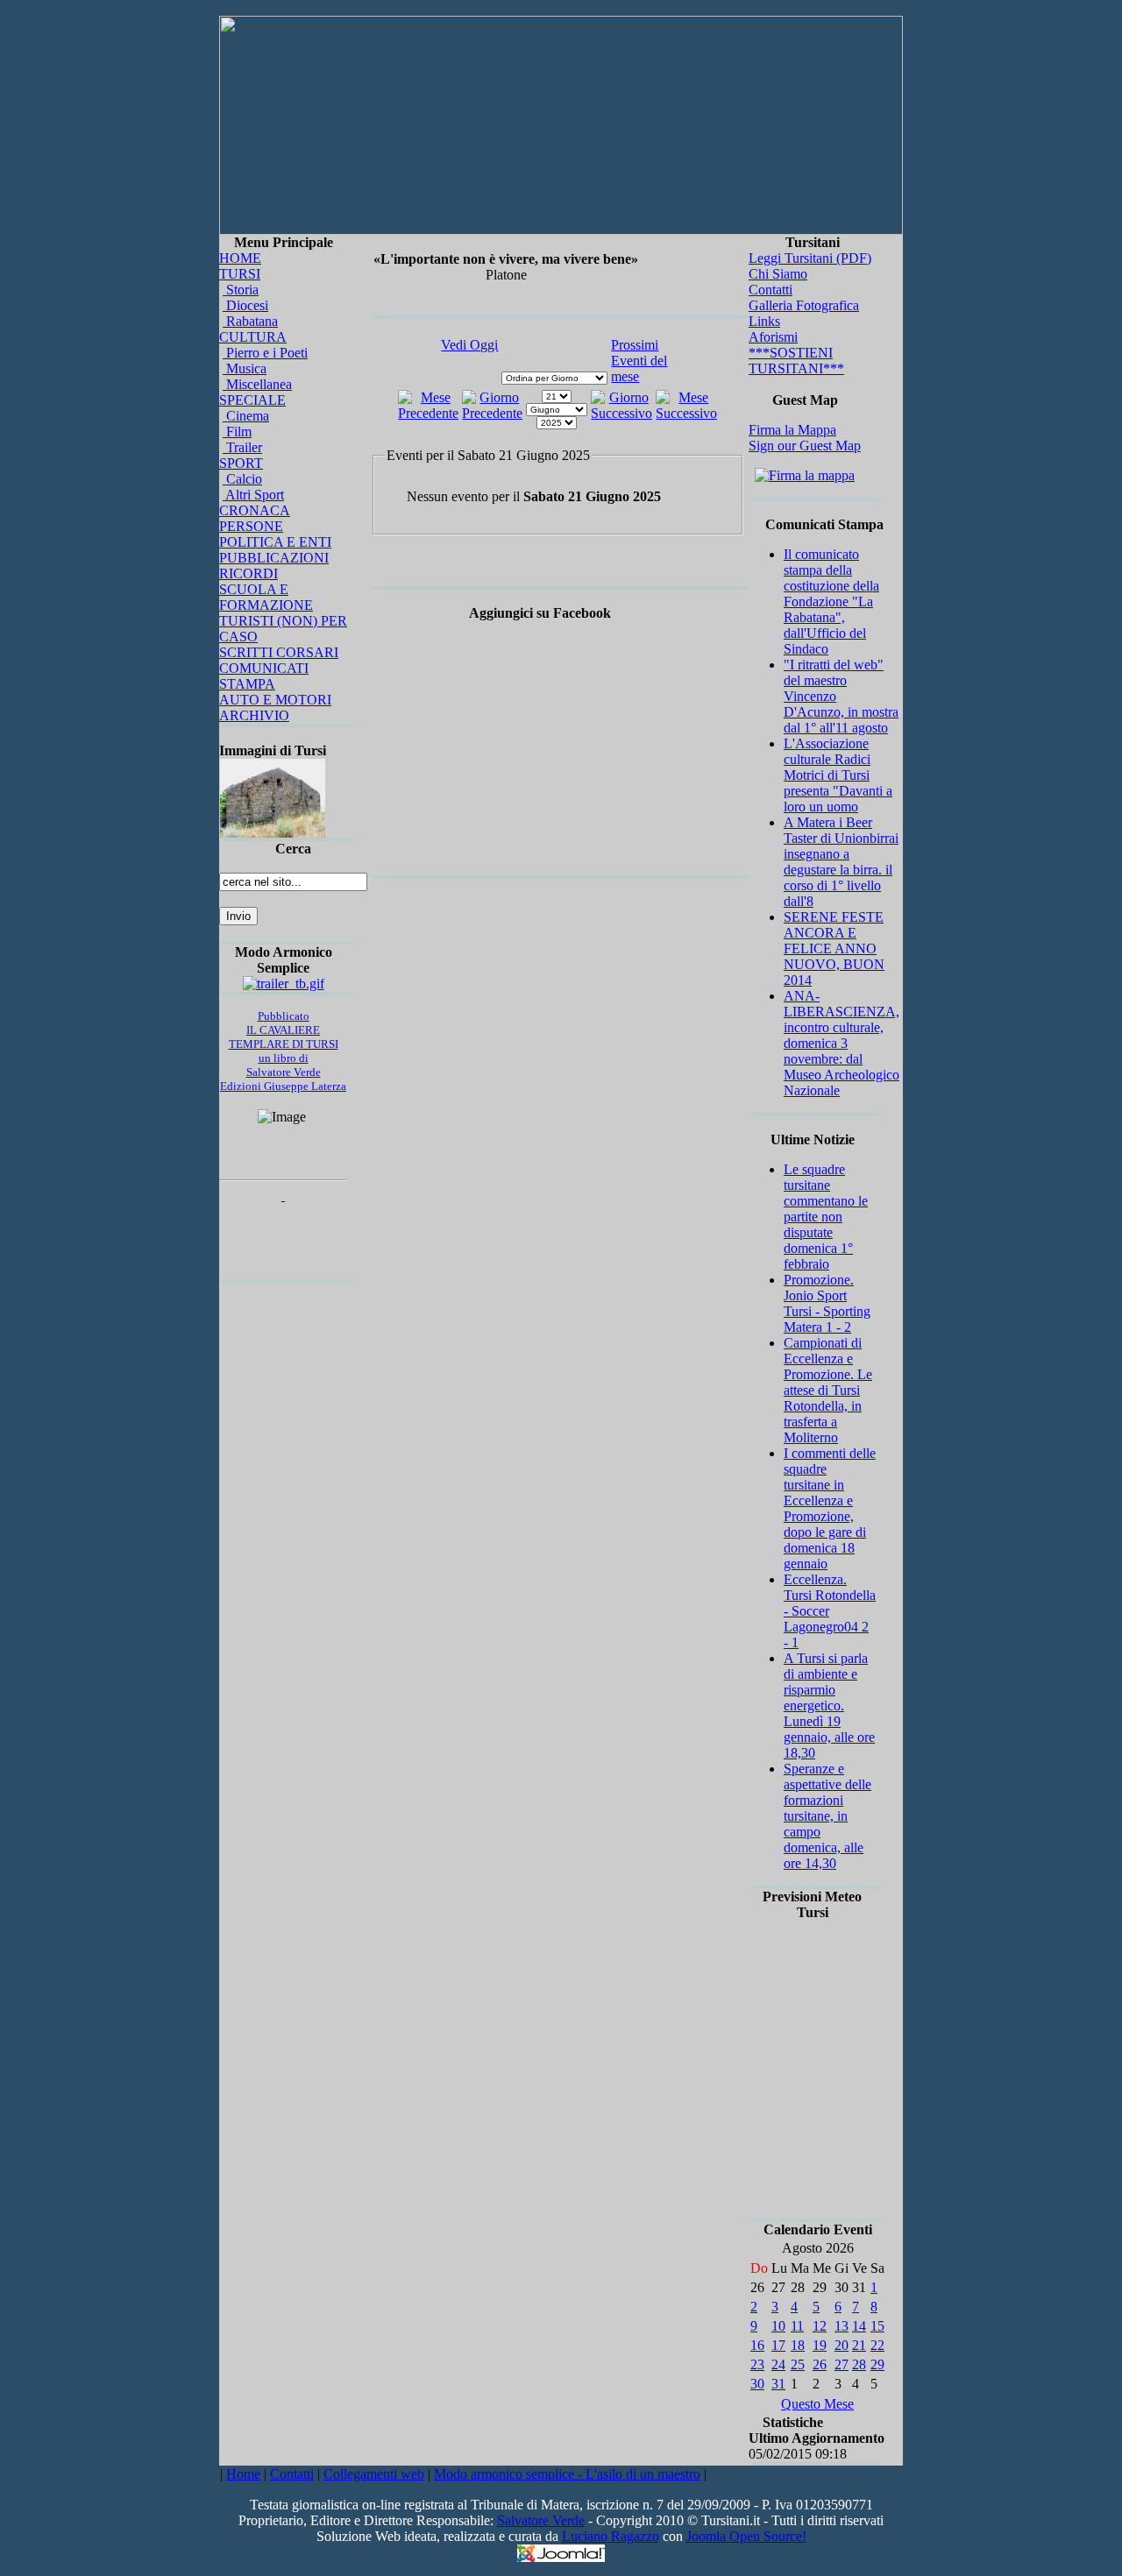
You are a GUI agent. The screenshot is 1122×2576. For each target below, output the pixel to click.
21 (859, 2345)
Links (764, 321)
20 (841, 2345)
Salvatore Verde (541, 2520)
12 (820, 2326)
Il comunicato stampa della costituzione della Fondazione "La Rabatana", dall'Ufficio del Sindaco (831, 602)
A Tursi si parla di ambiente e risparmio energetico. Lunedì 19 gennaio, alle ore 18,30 (829, 1706)
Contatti (770, 290)
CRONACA (255, 510)
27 (841, 2364)
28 (859, 2364)
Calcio (242, 479)
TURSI (240, 274)
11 (797, 2326)
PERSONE (251, 526)
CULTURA (253, 337)
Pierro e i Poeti (265, 353)
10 (778, 2326)
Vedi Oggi (469, 345)
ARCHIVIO (254, 715)
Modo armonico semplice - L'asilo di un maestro (567, 2474)
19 (820, 2345)
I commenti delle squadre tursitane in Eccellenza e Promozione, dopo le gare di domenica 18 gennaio (830, 1508)
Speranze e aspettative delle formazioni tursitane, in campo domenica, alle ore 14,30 (827, 1816)
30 (757, 2384)
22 (877, 2345)
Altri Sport (253, 495)
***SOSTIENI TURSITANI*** (796, 361)
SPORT (241, 463)
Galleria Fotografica (804, 305)
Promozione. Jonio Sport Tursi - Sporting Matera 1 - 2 (827, 1303)
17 (778, 2345)
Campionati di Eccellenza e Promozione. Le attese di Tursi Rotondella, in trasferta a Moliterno (828, 1390)
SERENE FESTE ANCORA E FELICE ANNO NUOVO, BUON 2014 (834, 948)
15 (877, 2326)
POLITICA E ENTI (275, 542)
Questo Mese (817, 2404)
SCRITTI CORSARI (279, 652)
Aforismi (773, 337)
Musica (245, 368)
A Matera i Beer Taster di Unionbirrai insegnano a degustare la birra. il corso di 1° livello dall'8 (841, 862)
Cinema (246, 416)
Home (243, 2474)
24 (778, 2364)
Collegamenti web (374, 2474)
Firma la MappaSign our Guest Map (805, 438)
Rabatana (250, 321)
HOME (240, 258)
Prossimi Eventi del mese (639, 361)
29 (877, 2364)
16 (757, 2345)
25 (798, 2364)
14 (859, 2326)
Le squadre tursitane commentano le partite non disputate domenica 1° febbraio (826, 1217)
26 (820, 2364)
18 (798, 2345)
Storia (241, 290)
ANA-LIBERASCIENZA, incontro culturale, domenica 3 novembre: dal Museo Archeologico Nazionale (841, 1043)
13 (841, 2326)
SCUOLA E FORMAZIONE (266, 597)
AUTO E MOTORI (275, 700)
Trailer (242, 447)
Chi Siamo (778, 274)
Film (237, 432)
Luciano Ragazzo (611, 2536)
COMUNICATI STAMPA (264, 676)
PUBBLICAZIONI (274, 558)
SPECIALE (252, 400)
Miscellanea (257, 384)
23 (757, 2364)
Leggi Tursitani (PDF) (810, 258)
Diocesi (245, 305)
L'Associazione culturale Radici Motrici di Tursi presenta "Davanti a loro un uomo (838, 775)
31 (778, 2384)
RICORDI (249, 573)
